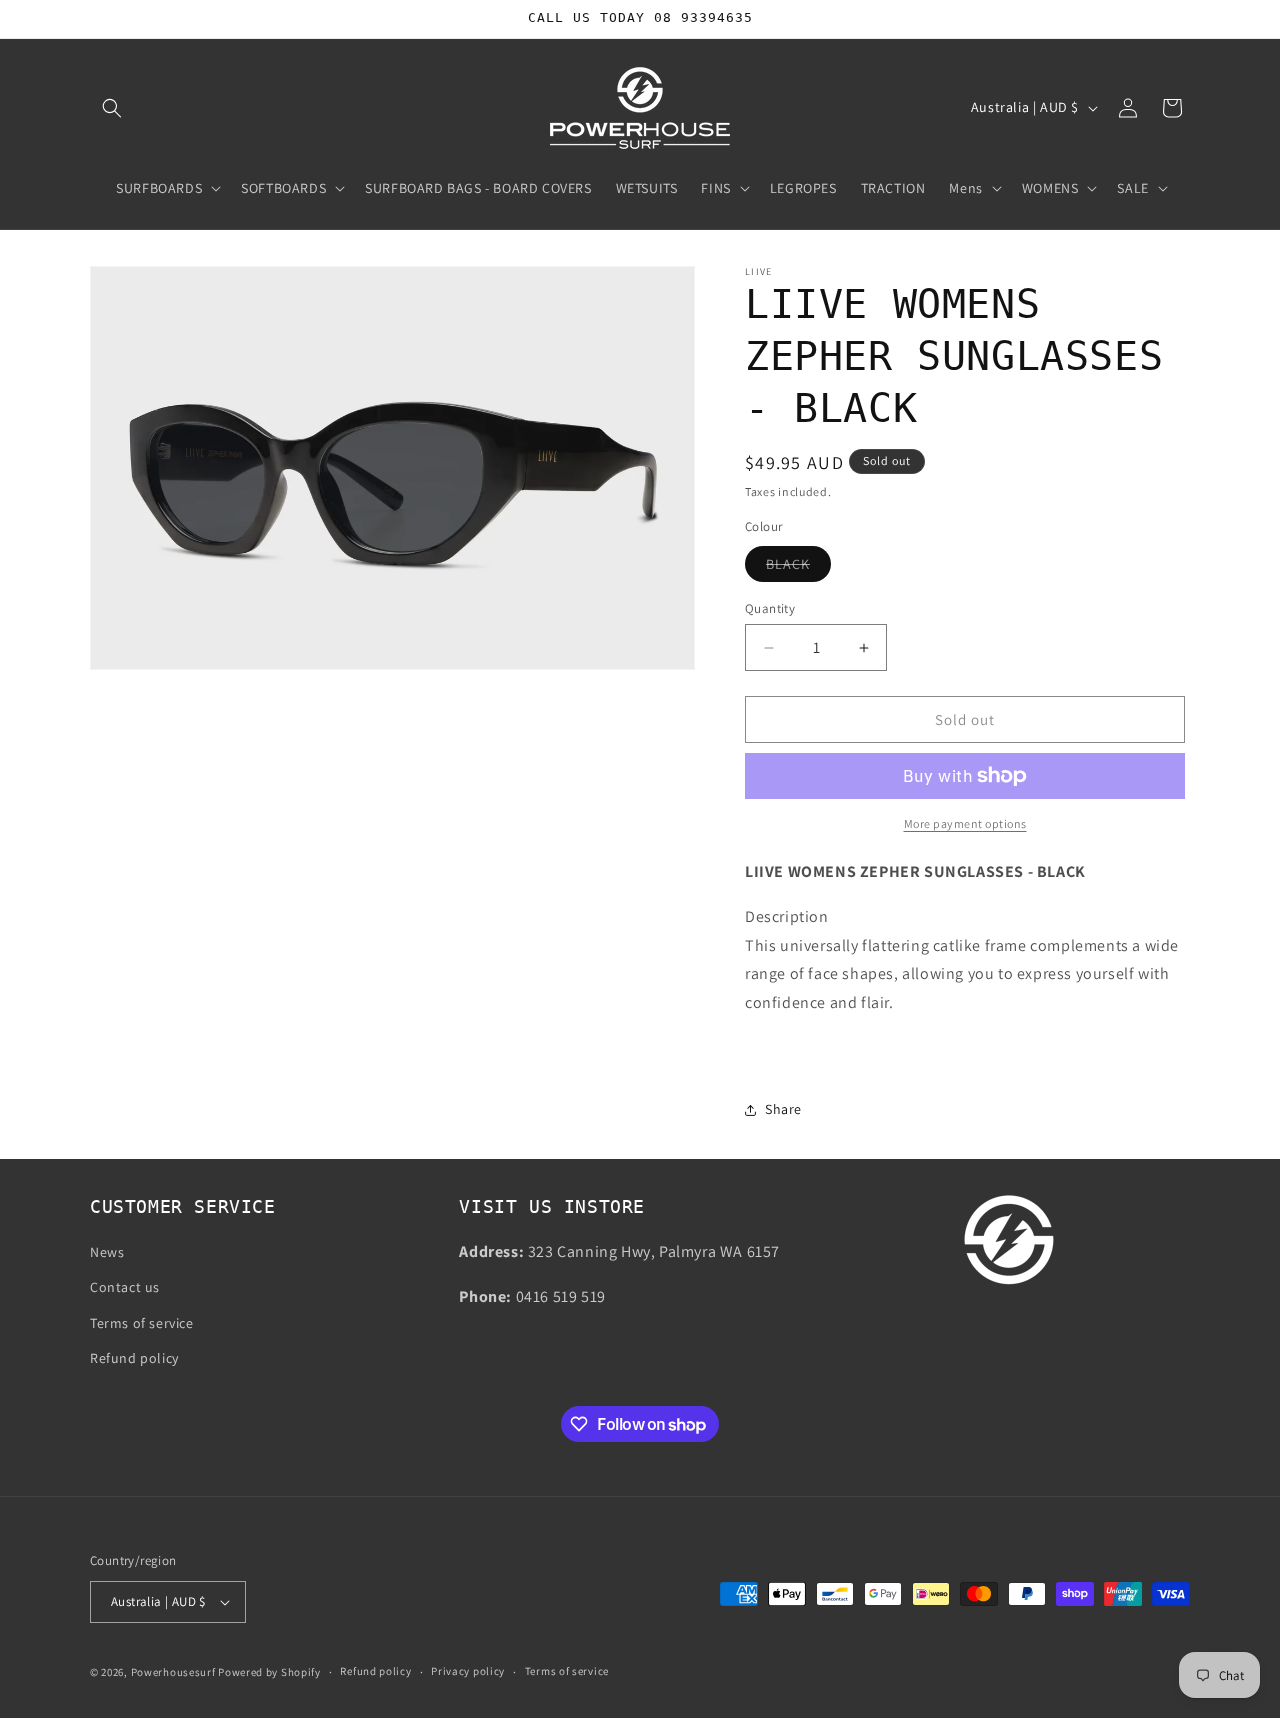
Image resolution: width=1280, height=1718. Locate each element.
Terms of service (142, 1323)
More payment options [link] (965, 823)
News (107, 1252)
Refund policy (134, 1358)
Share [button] (783, 1109)
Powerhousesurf (173, 1672)
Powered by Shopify (269, 1672)
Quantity (770, 608)
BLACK (798, 568)
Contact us (125, 1288)
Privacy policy (468, 1671)
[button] (112, 108)
